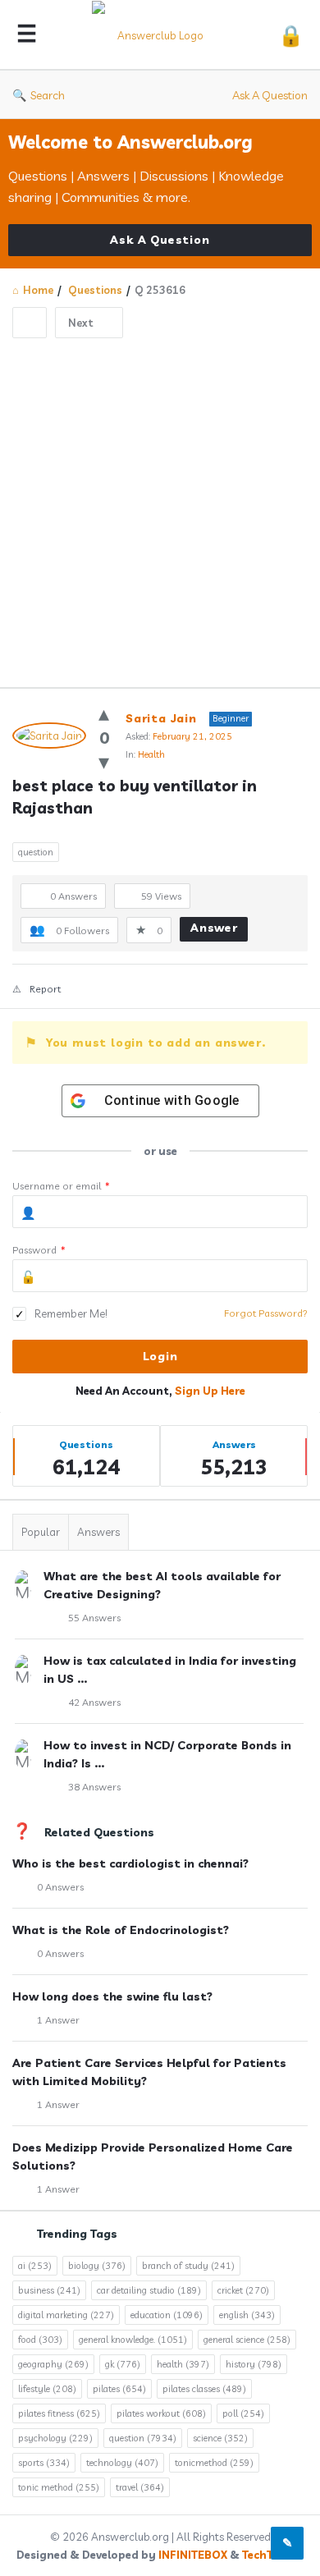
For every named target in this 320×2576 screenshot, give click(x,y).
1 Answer (58, 2020)
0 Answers (60, 1887)
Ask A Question (270, 95)
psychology (55, 2438)
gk (123, 2364)
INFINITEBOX (193, 2555)
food (40, 2340)
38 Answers (94, 1787)
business (49, 2290)
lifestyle (47, 2389)
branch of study (188, 2266)
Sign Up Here (210, 1391)
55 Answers (94, 1618)
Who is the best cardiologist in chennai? (130, 1863)
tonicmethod (214, 2463)
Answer (214, 928)
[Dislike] (104, 761)
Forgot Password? (266, 1313)
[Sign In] (291, 35)
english (247, 2315)
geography (53, 2364)
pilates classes (204, 2389)
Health (151, 754)
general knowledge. (133, 2340)
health (183, 2364)
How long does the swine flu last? (112, 1996)
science (220, 2438)
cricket (243, 2290)
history (254, 2364)
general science (247, 2340)
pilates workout (161, 2413)
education (167, 2315)
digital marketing (66, 2315)
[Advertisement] (160, 506)
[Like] (104, 713)
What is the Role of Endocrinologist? (121, 1930)
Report (45, 989)
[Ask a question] (287, 2543)
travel (140, 2487)
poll (243, 2413)
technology (122, 2463)
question (36, 852)
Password (39, 1250)
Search (48, 95)
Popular (41, 1532)
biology (97, 2266)
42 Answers (94, 1702)
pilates (119, 2389)
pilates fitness (59, 2413)
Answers (98, 1532)
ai (35, 2266)
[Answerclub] (158, 35)
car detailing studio (149, 2290)
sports (44, 2463)
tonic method (59, 2487)
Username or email (61, 1186)
